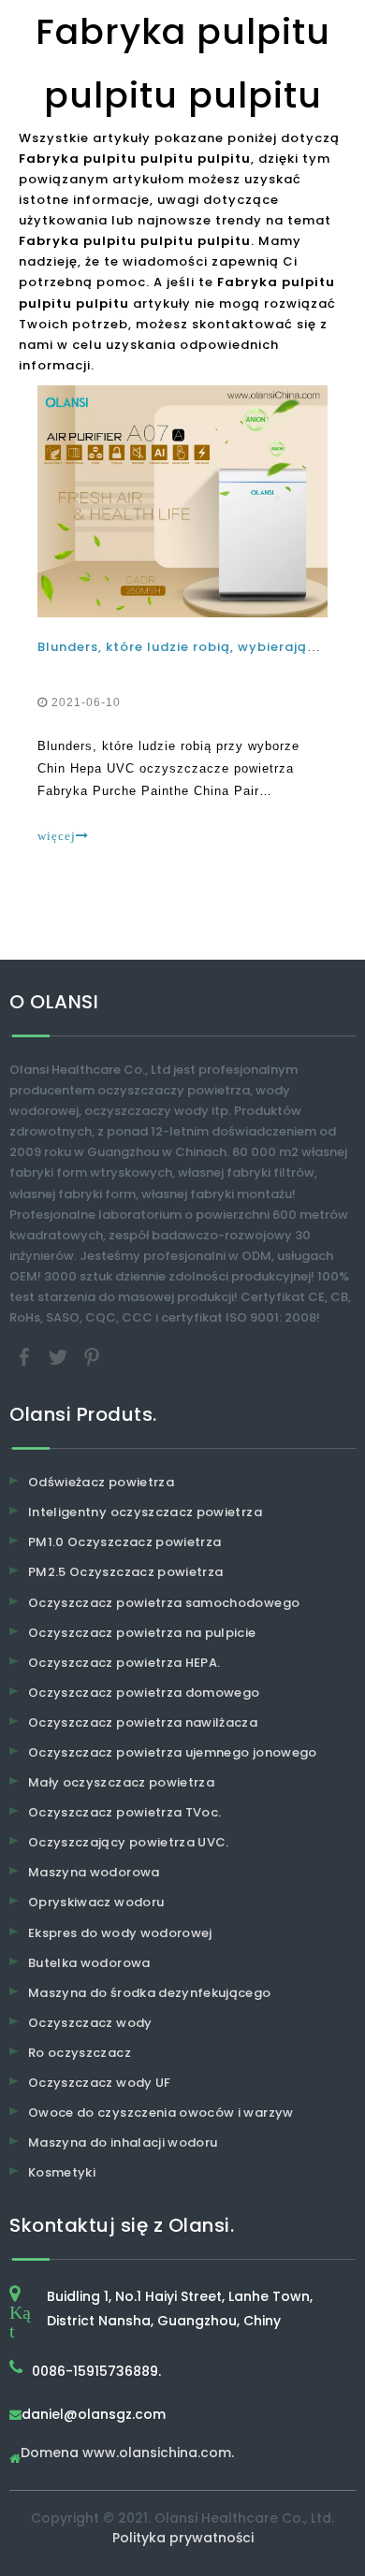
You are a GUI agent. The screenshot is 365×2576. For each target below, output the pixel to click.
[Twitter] (60, 1357)
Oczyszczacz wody (90, 2023)
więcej (57, 836)
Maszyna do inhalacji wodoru (123, 2142)
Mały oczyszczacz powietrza (121, 1782)
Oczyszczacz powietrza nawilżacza (143, 1722)
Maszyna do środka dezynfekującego (150, 1993)
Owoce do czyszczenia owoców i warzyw (161, 2113)
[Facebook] (26, 1357)
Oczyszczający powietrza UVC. (129, 1842)
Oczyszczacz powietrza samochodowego (164, 1603)
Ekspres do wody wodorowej (120, 1933)
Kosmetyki (62, 2172)
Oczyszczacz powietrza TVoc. (124, 1812)
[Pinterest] (92, 1357)
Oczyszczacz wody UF (100, 2083)
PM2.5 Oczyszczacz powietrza (125, 1572)
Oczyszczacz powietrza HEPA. (124, 1663)
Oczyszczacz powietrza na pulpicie (142, 1633)
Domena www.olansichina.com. (127, 2454)
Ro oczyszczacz (80, 2053)
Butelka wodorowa (89, 1963)
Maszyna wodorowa (94, 1872)
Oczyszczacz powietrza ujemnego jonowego (173, 1752)
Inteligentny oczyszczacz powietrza (145, 1512)
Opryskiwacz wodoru (96, 1902)
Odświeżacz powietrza (101, 1482)
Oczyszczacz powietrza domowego (144, 1693)
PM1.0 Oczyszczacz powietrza (124, 1542)
